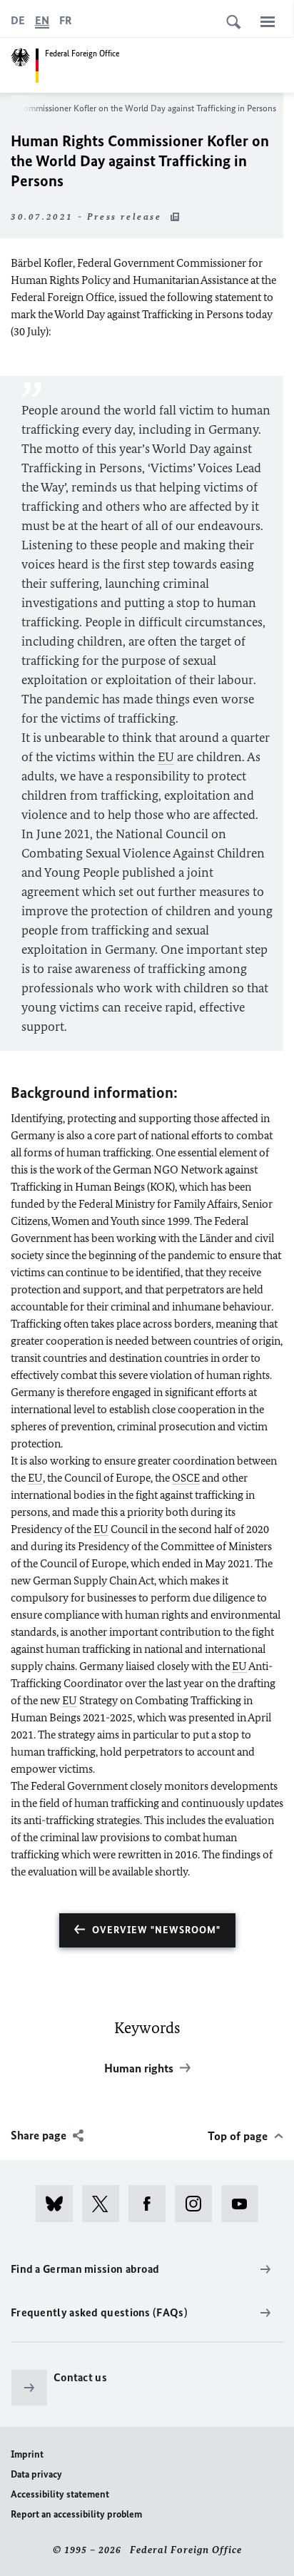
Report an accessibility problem (76, 2514)
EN (42, 20)
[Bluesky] (59, 2204)
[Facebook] (152, 2204)
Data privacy (36, 2474)
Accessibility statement (60, 2494)
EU (166, 757)
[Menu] (268, 21)
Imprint (27, 2454)
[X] (105, 2204)
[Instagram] (198, 2204)
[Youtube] (244, 2204)
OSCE (186, 1478)
